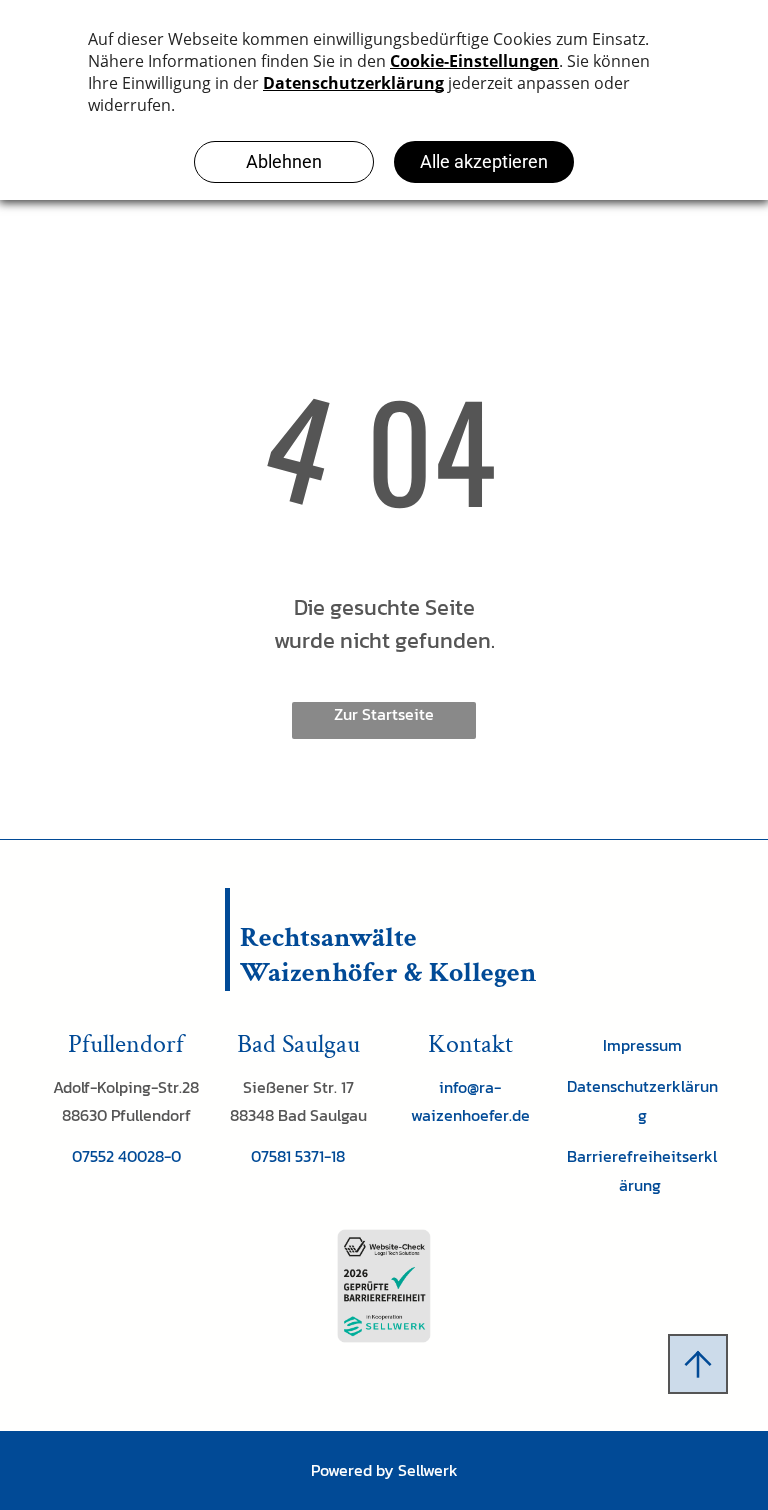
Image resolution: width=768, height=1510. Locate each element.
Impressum (642, 1045)
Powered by (352, 1470)
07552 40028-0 (126, 1156)
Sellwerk (428, 1470)
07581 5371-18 (298, 1156)
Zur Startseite (384, 714)
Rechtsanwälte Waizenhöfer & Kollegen (388, 955)
